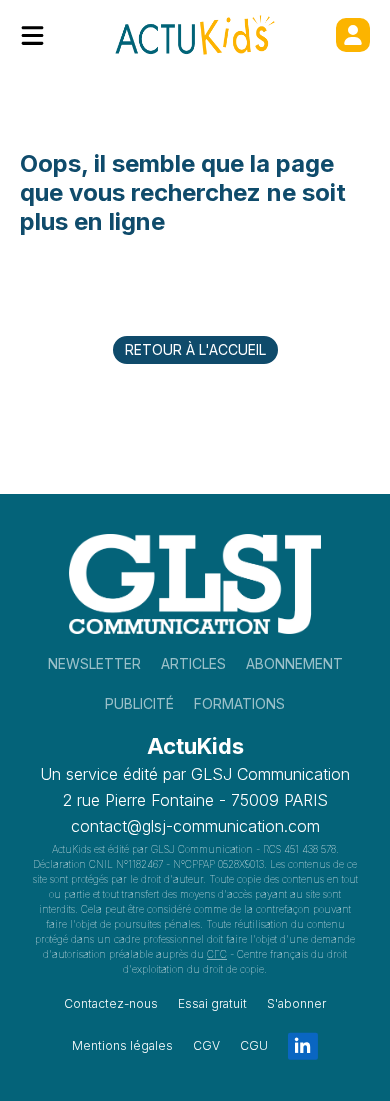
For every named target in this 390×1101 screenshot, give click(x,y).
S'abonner (296, 1003)
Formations (239, 703)
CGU (254, 1045)
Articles (193, 663)
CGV (206, 1045)
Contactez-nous (111, 1003)
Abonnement (294, 663)
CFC (217, 954)
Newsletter (94, 663)
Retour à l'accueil (195, 349)
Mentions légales (122, 1045)
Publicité (139, 703)
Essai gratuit (212, 1003)
